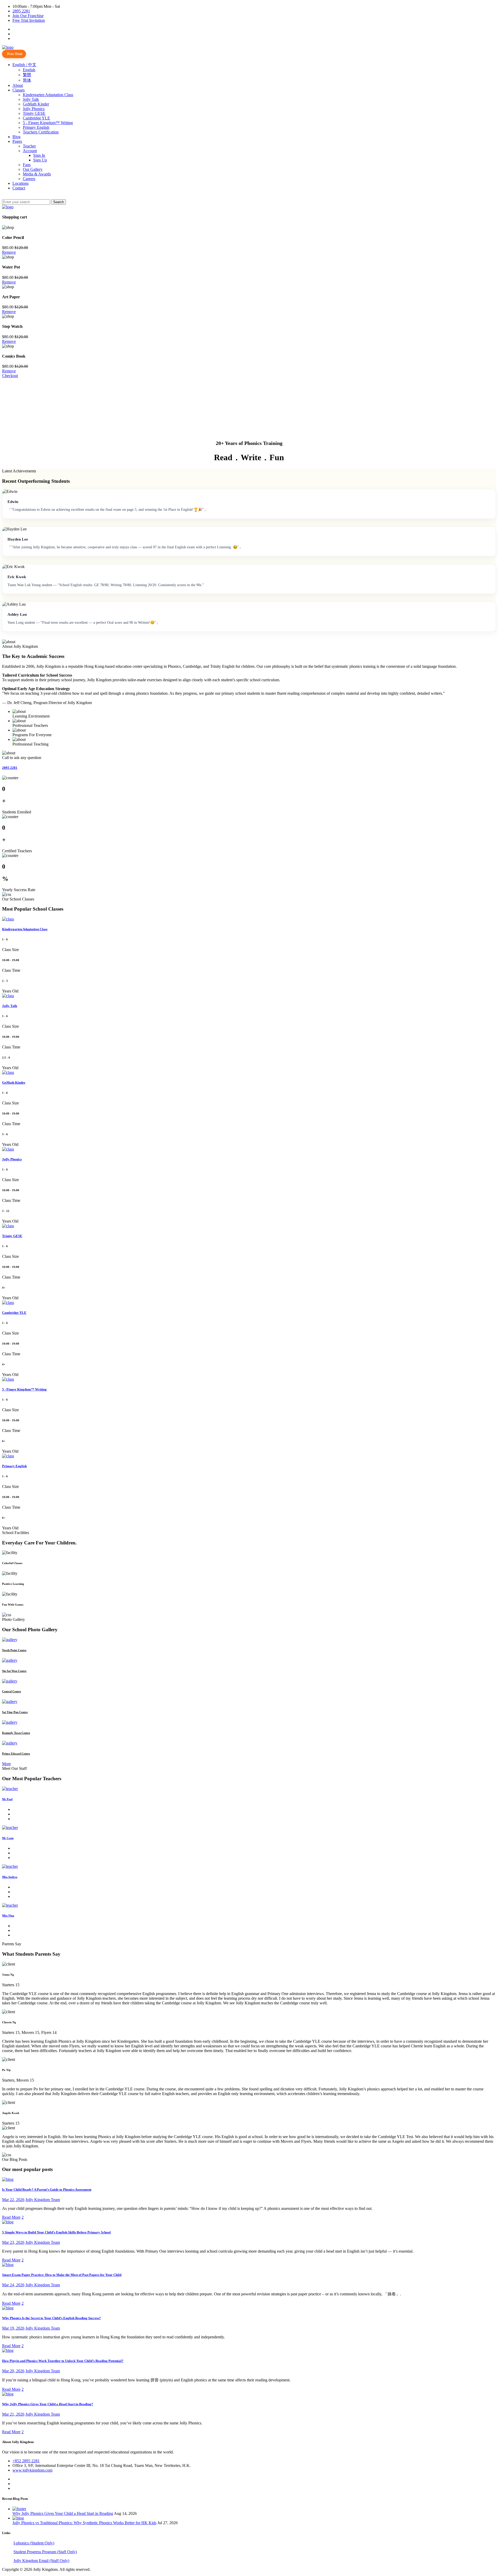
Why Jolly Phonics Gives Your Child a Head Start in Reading (63, 2513)
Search (58, 202)
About (18, 85)
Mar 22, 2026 (13, 2200)
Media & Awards (37, 174)
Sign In (39, 155)
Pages (17, 141)
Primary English (36, 127)
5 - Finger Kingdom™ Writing (48, 123)
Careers (29, 179)
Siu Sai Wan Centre (14, 1671)
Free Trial (15, 54)
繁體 (27, 75)
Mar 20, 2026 (13, 2371)
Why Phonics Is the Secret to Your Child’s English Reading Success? (51, 2318)
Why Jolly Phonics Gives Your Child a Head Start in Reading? (48, 2404)
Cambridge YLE (36, 118)
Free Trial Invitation (29, 20)
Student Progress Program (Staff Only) (45, 2552)
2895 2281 (21, 11)
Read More (11, 2217)
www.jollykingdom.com (32, 2470)
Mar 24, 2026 (13, 2285)
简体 (27, 80)
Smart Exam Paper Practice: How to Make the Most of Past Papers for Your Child (62, 2275)
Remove (9, 252)
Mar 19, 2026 (13, 2328)
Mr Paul (7, 1799)
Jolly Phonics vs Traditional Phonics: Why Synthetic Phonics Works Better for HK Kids (84, 2523)
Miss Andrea (10, 1877)
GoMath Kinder (36, 104)
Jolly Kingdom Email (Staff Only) (41, 2561)
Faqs (27, 165)
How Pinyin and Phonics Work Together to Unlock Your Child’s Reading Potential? (63, 2361)
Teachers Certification (41, 132)
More (6, 1764)
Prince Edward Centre (16, 1754)
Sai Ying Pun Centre (15, 1712)
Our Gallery (33, 169)
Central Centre (12, 1691)
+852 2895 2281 (26, 2461)
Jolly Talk (31, 99)
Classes (19, 90)
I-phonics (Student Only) (34, 2543)
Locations (20, 183)
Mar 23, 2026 (13, 2242)
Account (30, 151)
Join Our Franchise (28, 16)
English (29, 70)
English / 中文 (24, 65)
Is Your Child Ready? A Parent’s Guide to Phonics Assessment (47, 2190)
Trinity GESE (34, 113)
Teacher (29, 146)
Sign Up (40, 160)
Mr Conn (8, 1838)
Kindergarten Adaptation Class (48, 95)
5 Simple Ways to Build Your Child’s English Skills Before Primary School (56, 2232)
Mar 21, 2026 (13, 2414)
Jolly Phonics (34, 109)
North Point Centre (14, 1650)
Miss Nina (8, 1915)
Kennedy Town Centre (16, 1733)
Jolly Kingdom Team (43, 2200)
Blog (16, 137)
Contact (19, 188)
